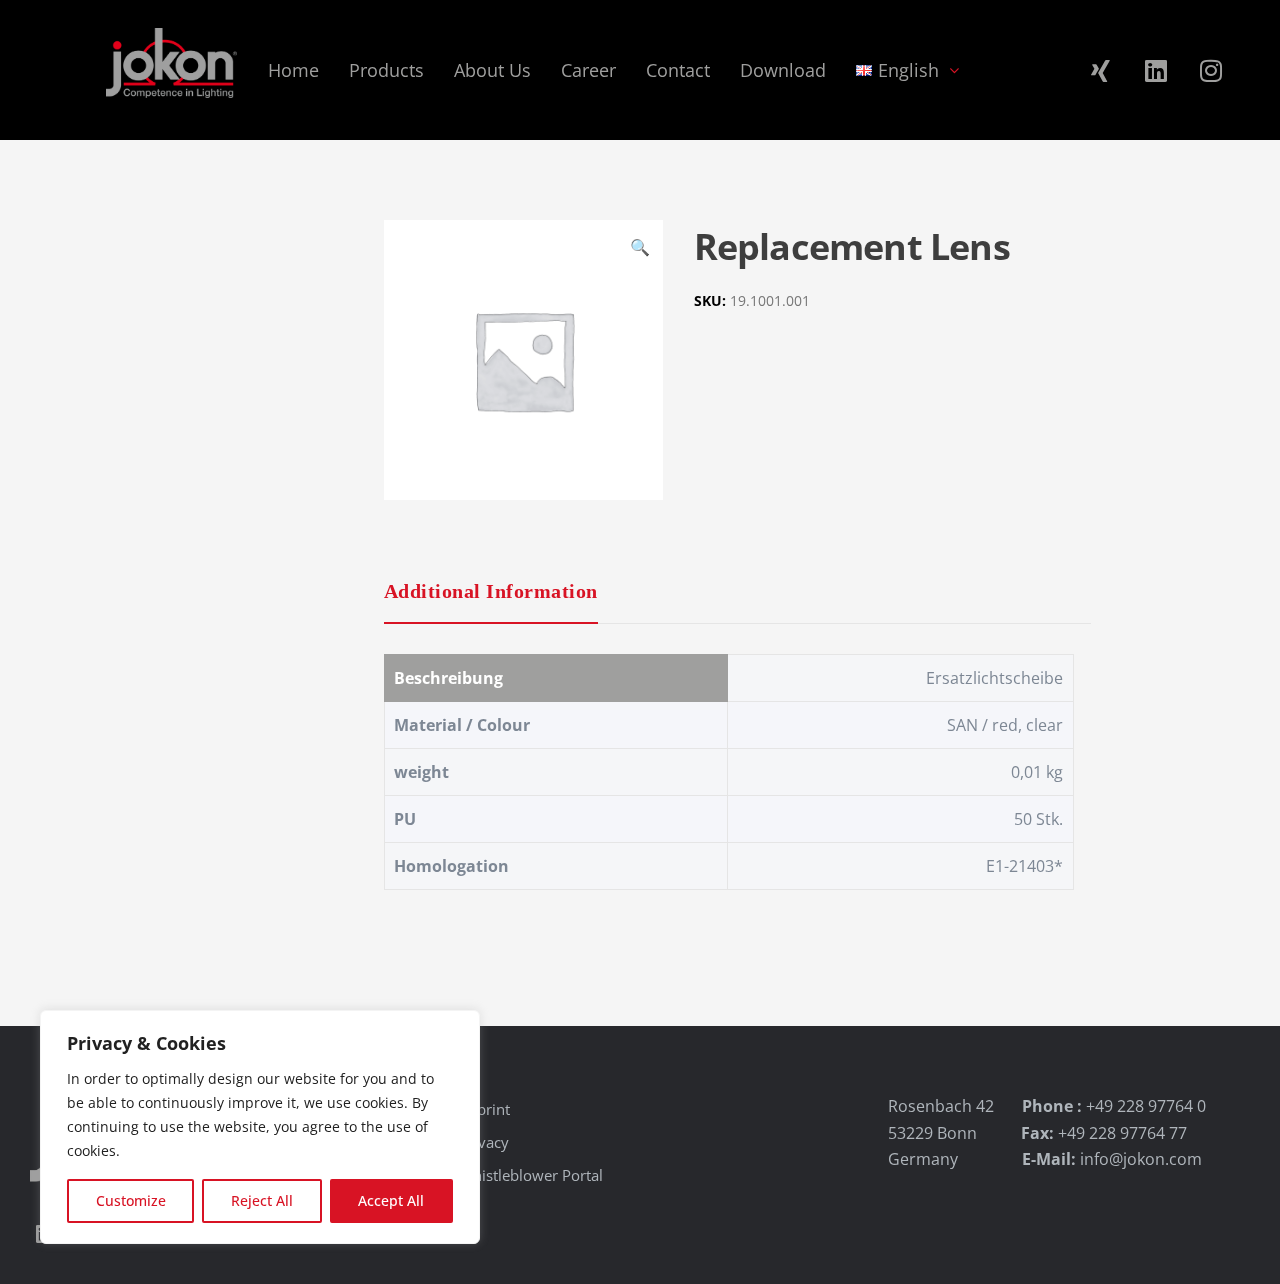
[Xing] (1101, 70)
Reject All (262, 1200)
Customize (131, 1200)
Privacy (484, 1142)
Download (783, 70)
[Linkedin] (1156, 70)
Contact (678, 70)
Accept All (391, 1200)
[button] (640, 250)
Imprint (484, 1109)
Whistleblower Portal (531, 1175)
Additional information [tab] (491, 591)
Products (386, 70)
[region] (260, 1127)
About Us (492, 70)
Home (293, 70)
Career (588, 70)
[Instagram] (1211, 70)
